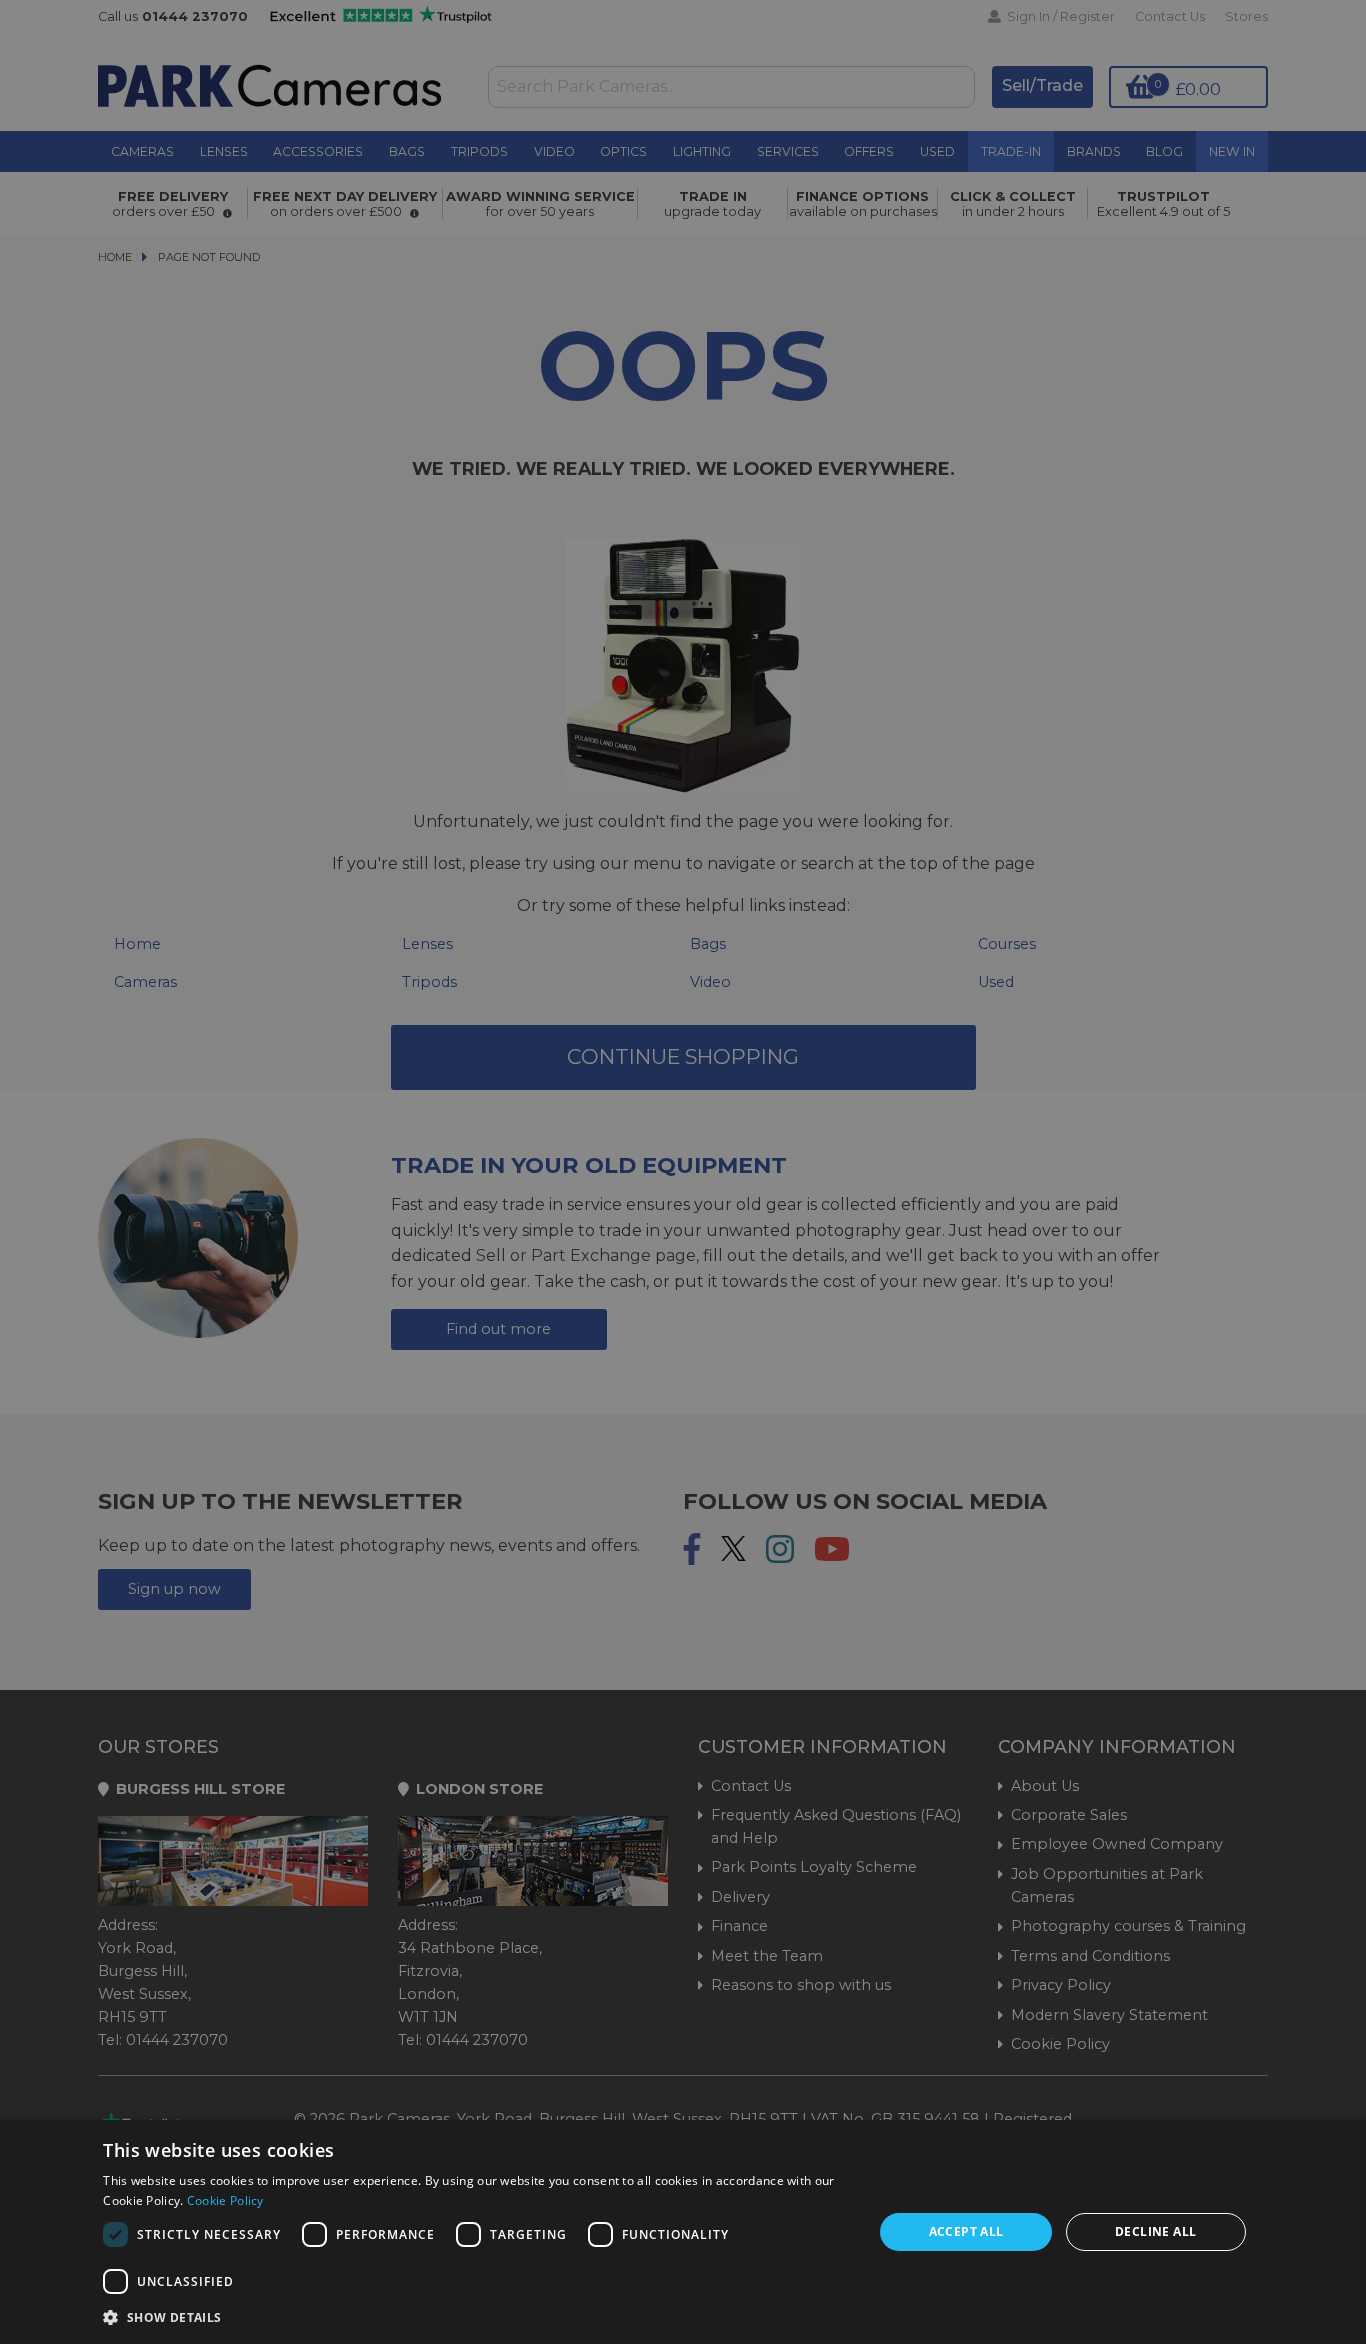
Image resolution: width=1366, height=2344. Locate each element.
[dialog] (683, 2232)
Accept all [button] (966, 2231)
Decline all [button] (1155, 2231)
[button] (476, 2317)
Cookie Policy (225, 2200)
